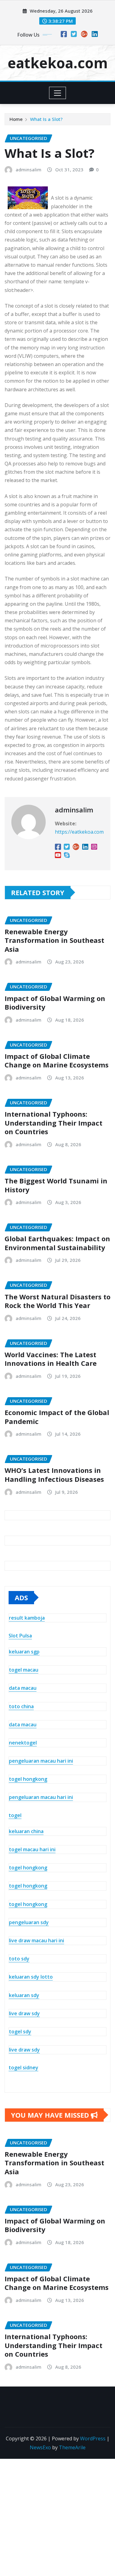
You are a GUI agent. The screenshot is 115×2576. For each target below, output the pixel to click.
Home (16, 119)
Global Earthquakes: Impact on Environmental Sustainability (57, 1243)
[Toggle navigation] (57, 93)
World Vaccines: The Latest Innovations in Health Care (51, 1359)
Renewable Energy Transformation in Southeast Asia (54, 940)
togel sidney (23, 2068)
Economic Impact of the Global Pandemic (57, 1417)
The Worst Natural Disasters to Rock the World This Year (57, 1301)
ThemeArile (72, 2447)
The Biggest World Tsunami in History (56, 1185)
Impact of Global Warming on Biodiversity (55, 1003)
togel (15, 1815)
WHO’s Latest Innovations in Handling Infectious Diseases (54, 1475)
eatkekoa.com (58, 63)
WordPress (93, 2438)
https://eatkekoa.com (79, 832)
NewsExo (40, 2447)
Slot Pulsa (20, 1636)
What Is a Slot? (46, 119)
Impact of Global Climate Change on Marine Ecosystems (57, 1061)
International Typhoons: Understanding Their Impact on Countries (54, 1123)
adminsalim (29, 169)
